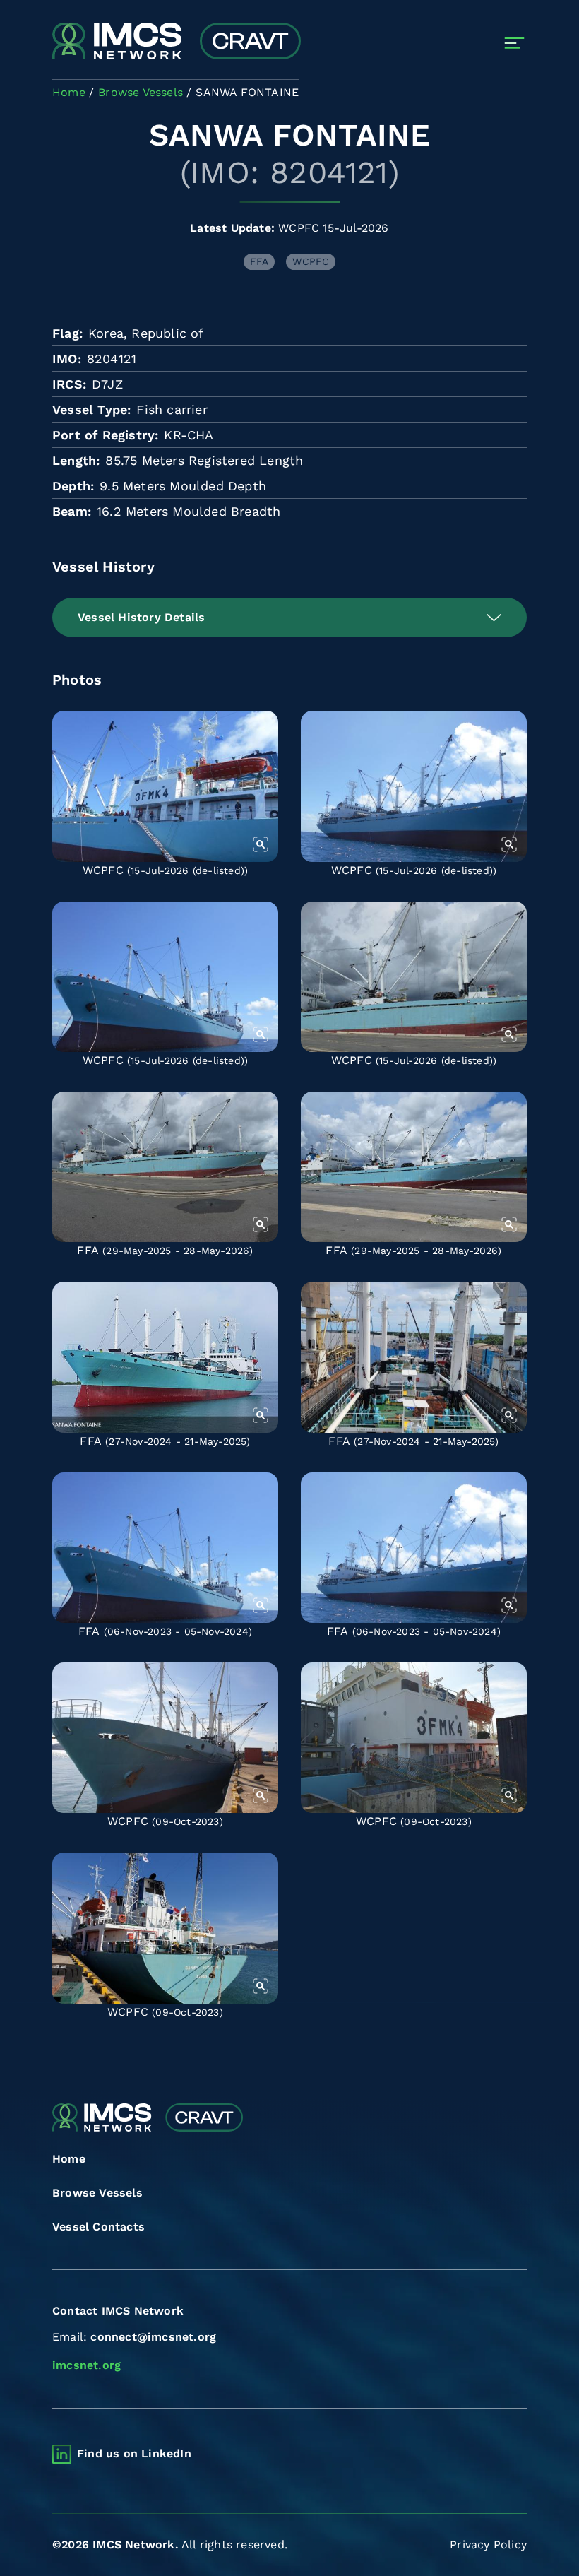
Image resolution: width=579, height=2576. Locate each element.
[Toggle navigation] (514, 43)
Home (69, 2159)
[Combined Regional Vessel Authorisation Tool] (177, 42)
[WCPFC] (165, 786)
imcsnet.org (86, 2365)
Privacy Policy (488, 2545)
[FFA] (165, 1167)
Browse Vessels (97, 2193)
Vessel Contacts (99, 2227)
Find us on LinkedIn (134, 2453)
